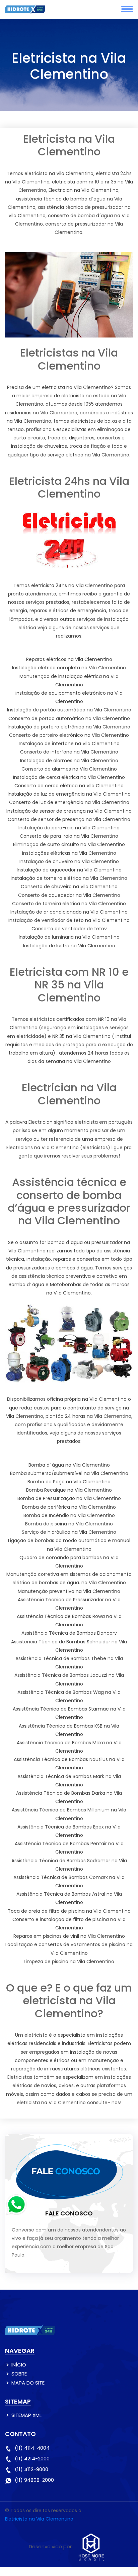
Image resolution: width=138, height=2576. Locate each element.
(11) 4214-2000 (32, 2459)
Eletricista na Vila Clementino (39, 2519)
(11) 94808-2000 (34, 2480)
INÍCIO (19, 2365)
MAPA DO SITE (28, 2383)
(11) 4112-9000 (31, 2469)
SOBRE (19, 2374)
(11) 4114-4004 (32, 2448)
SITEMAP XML (26, 2415)
